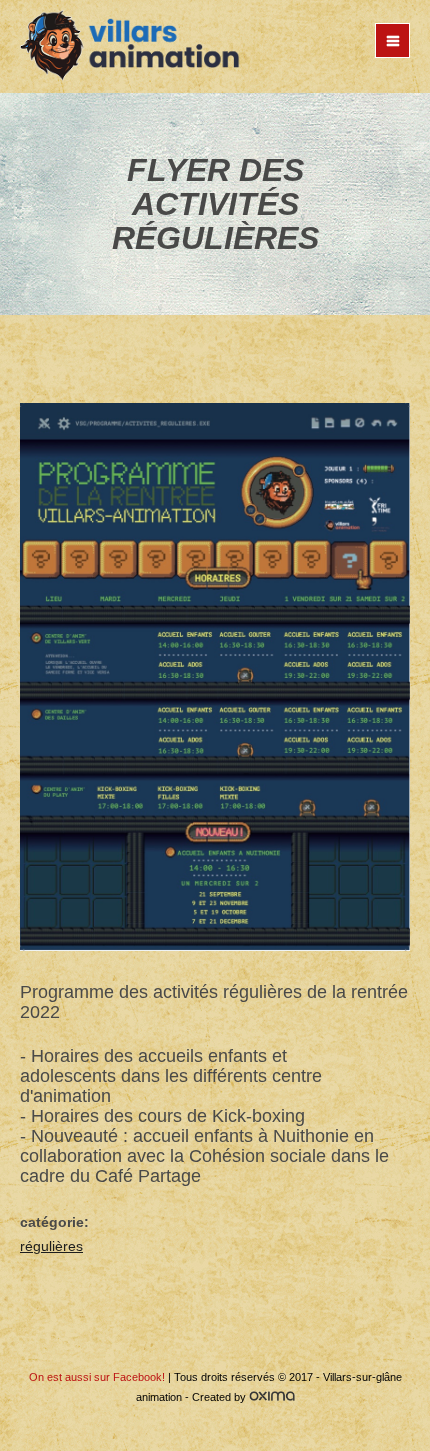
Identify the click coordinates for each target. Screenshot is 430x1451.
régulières (51, 1246)
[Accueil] (130, 46)
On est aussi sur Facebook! (97, 1377)
